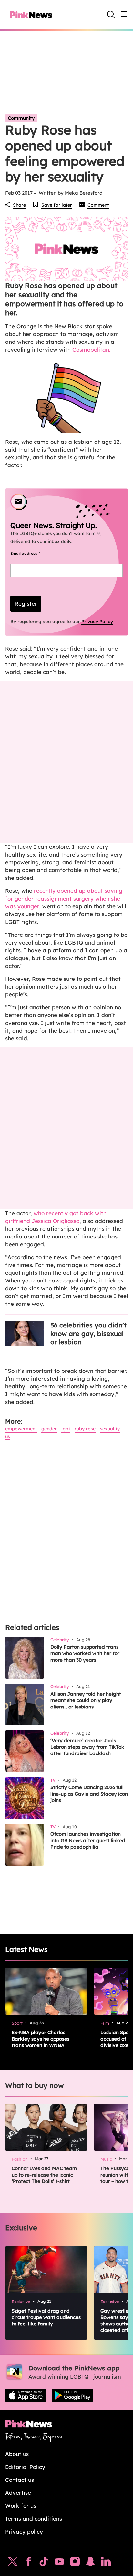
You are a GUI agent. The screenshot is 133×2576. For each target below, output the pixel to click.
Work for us (21, 2506)
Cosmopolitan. (91, 349)
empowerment (21, 1429)
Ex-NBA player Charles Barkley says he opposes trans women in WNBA (41, 2039)
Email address (33, 553)
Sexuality (110, 1429)
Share (19, 205)
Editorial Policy (25, 2467)
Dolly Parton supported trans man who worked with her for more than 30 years (85, 1653)
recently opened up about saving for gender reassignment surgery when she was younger (64, 898)
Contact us (20, 2480)
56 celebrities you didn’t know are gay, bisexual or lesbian (88, 1333)
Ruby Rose (85, 1429)
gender (49, 1429)
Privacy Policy (97, 622)
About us (17, 2454)
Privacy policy (24, 2531)
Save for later (57, 205)
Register (26, 604)
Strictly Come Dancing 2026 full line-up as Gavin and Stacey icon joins (89, 1794)
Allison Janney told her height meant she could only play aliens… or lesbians (86, 1700)
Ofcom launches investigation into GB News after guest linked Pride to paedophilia (88, 1840)
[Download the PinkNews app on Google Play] (72, 2395)
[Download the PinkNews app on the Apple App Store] (26, 2395)
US (8, 1436)
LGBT (66, 1429)
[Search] (111, 15)
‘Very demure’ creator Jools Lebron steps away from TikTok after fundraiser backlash (87, 1747)
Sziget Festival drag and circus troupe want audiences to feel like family (46, 2317)
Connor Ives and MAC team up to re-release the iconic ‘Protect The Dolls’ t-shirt (44, 2175)
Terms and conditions (34, 2519)
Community (21, 118)
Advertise (18, 2493)
